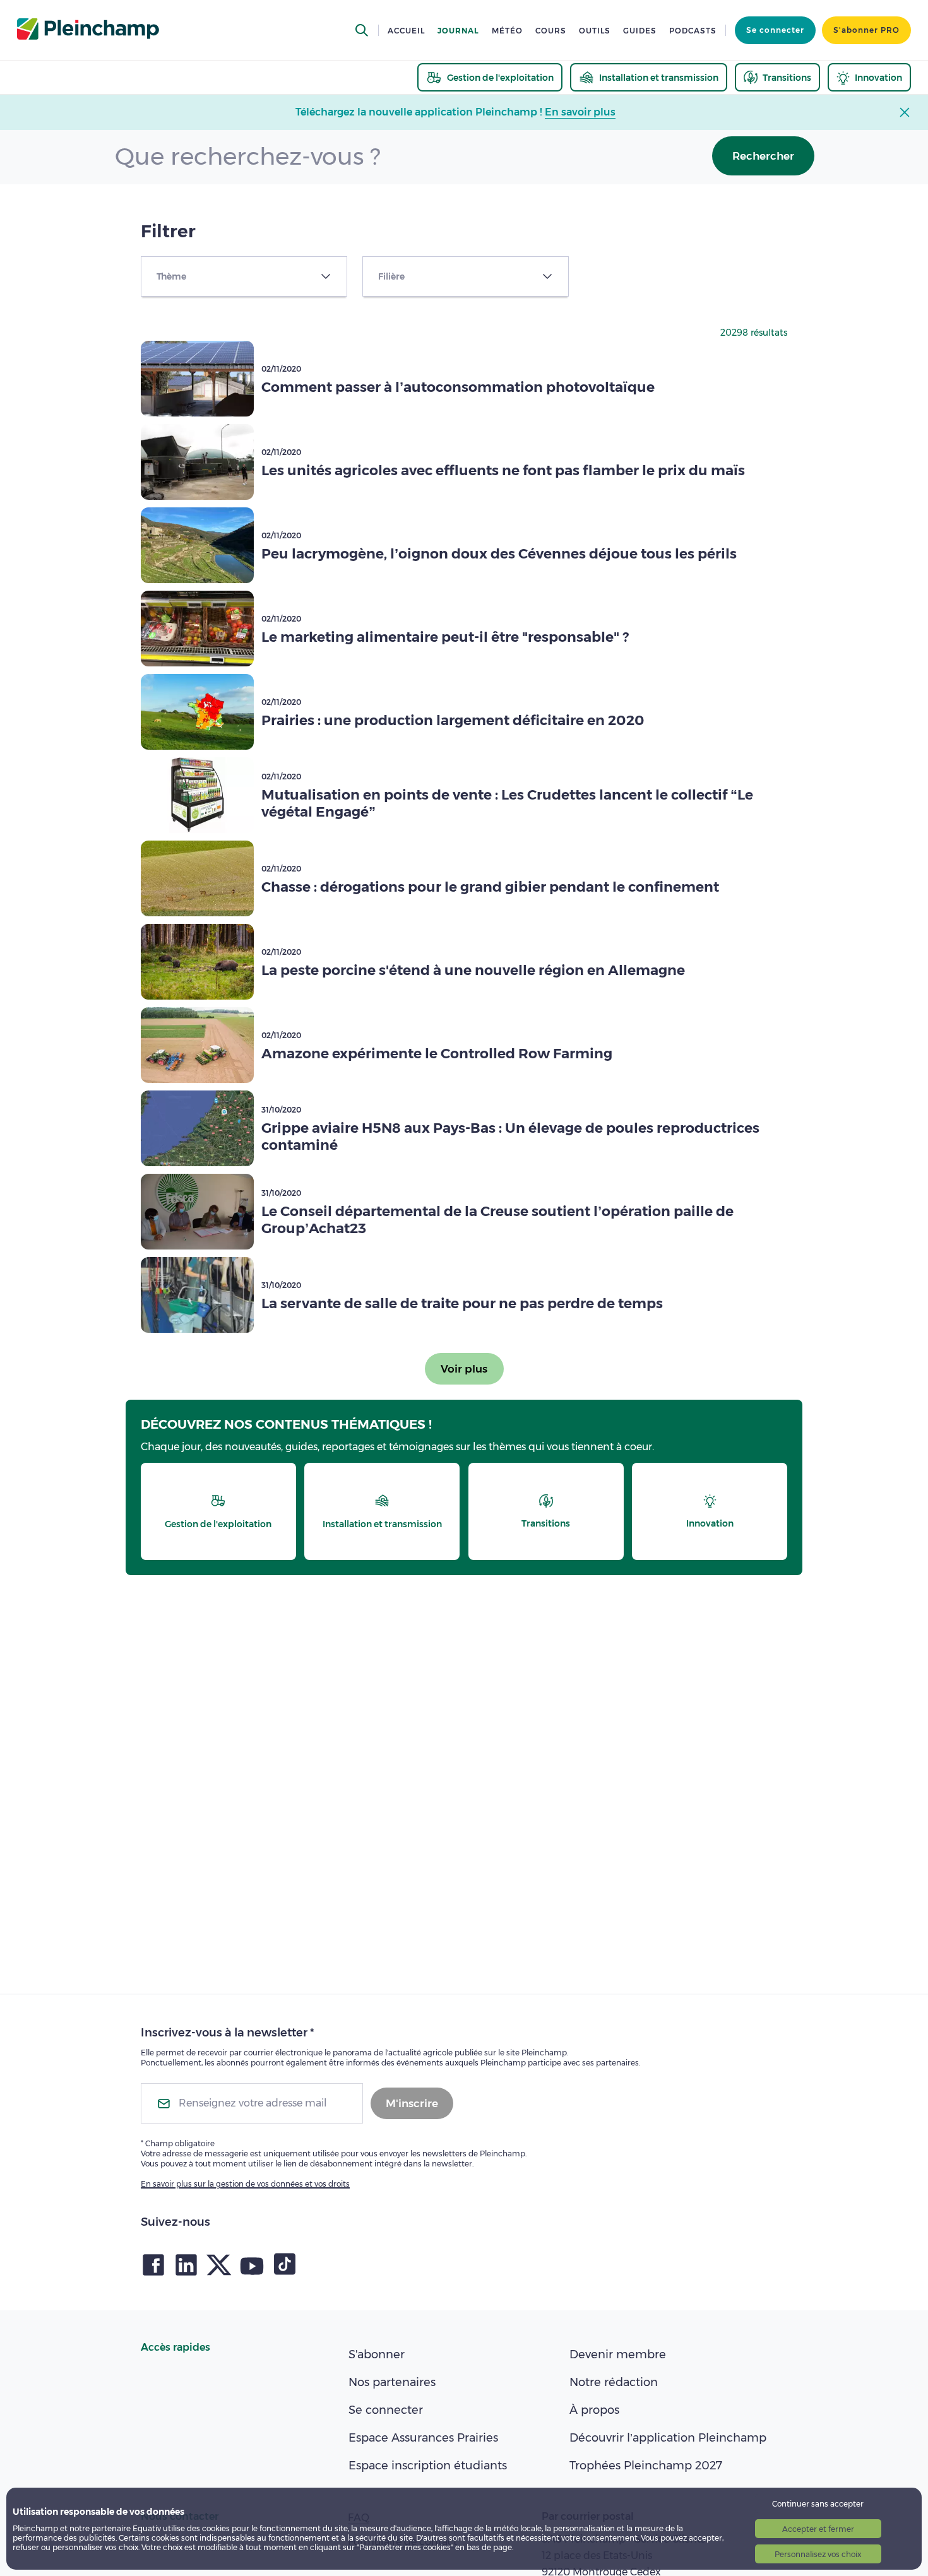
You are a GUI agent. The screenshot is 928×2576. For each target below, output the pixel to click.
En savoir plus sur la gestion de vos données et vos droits (245, 2184)
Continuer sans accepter (818, 2504)
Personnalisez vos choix (818, 2554)
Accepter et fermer (818, 2529)
